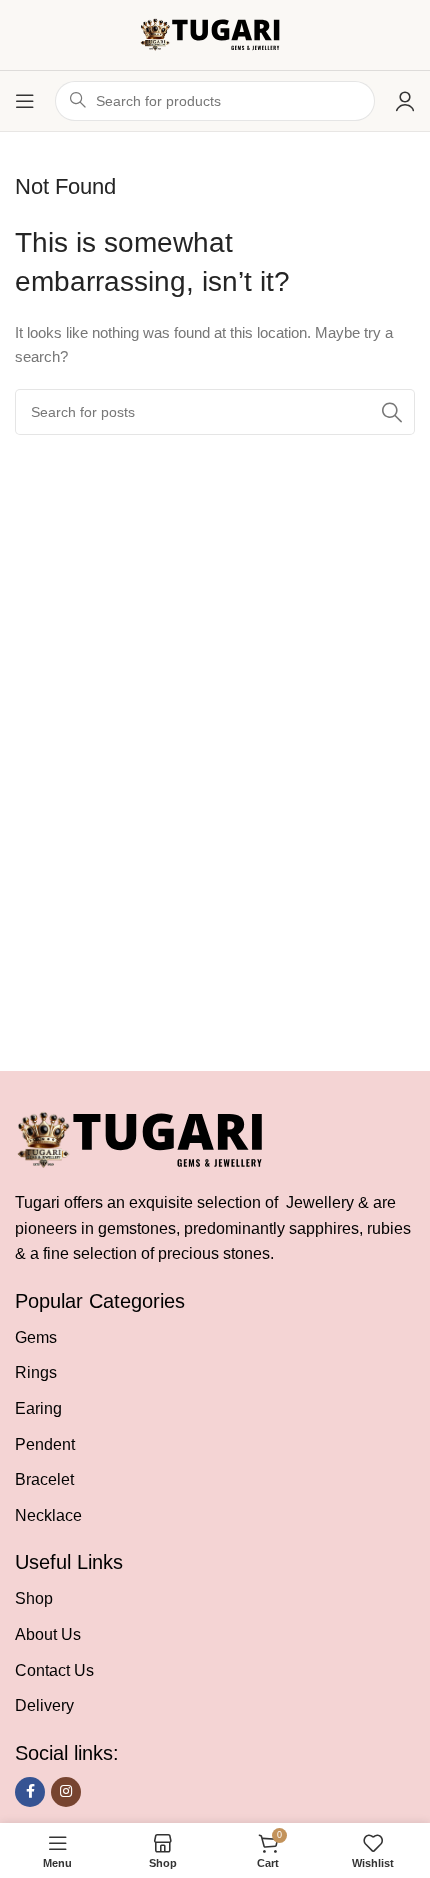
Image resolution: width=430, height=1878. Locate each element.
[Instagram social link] (66, 1792)
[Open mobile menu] (25, 101)
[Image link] (149, 1139)
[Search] (392, 412)
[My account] (405, 101)
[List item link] (215, 1338)
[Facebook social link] (30, 1792)
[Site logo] (215, 33)
